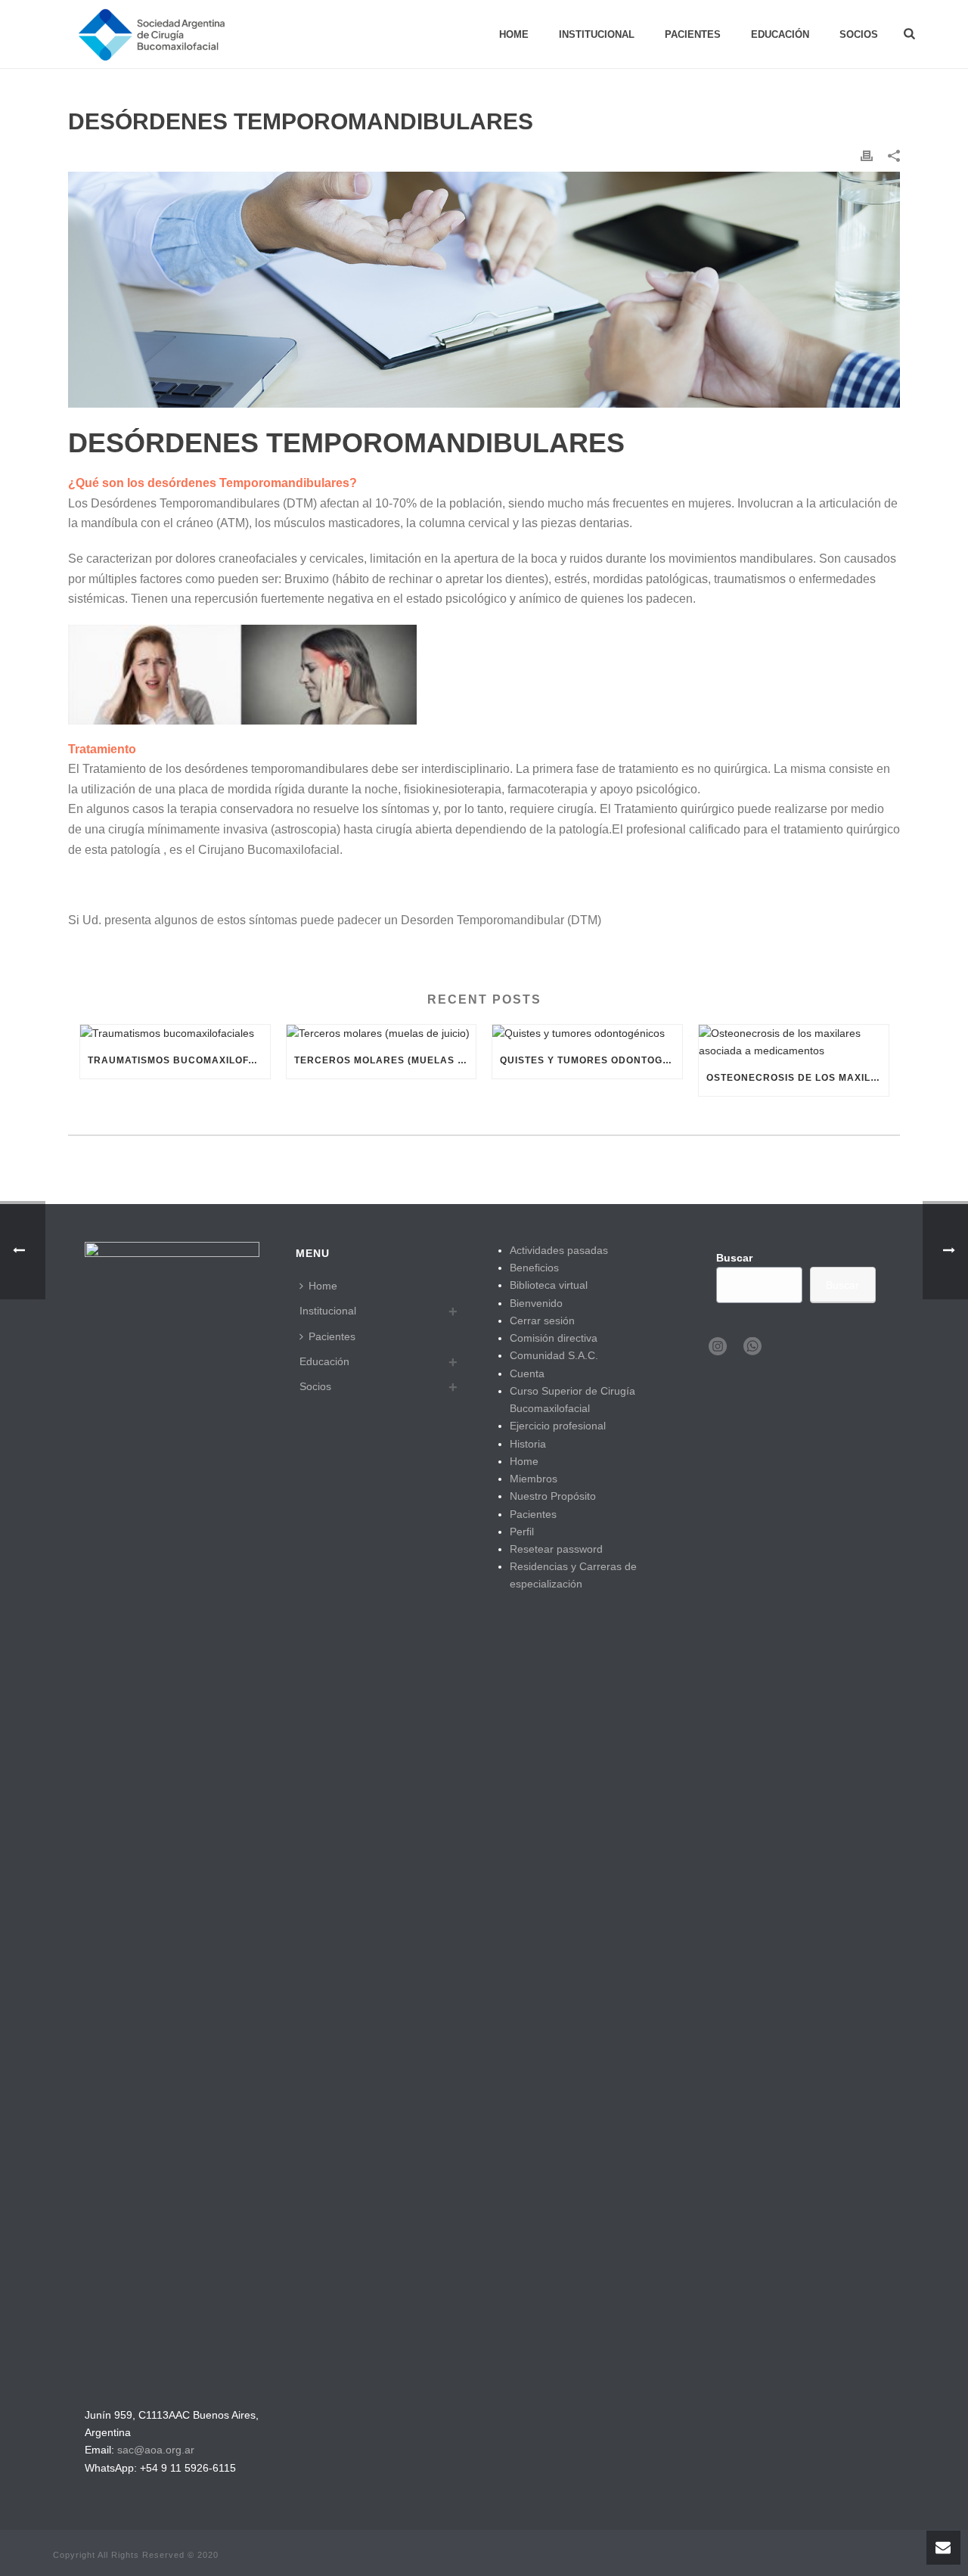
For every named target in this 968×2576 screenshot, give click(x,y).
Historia (528, 1444)
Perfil (522, 1532)
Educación (780, 34)
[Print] (867, 155)
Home (514, 34)
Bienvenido (536, 1303)
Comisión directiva (554, 1338)
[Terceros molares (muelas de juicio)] (382, 1034)
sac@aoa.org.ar (156, 2450)
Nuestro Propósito (553, 1496)
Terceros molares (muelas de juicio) (385, 1060)
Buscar (734, 1258)
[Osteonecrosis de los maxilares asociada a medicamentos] (794, 1042)
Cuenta (527, 1373)
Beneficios (534, 1268)
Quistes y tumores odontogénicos (591, 1060)
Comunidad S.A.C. (554, 1355)
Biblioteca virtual (549, 1285)
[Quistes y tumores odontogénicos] (587, 1034)
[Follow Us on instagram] (718, 1347)
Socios (859, 34)
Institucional (597, 34)
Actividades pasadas (559, 1250)
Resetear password (556, 1549)
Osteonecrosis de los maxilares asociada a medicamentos (797, 1078)
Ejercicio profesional (558, 1426)
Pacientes (693, 34)
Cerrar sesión (542, 1321)
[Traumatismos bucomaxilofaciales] (175, 1034)
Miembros (534, 1479)
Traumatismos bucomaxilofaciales (179, 1060)
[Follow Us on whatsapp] (752, 1347)
